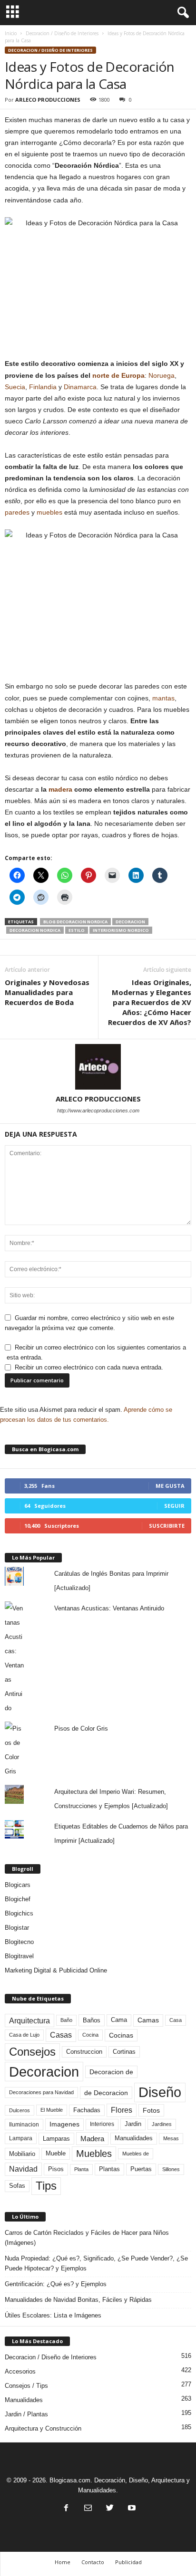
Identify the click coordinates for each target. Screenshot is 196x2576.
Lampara (21, 2138)
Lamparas (56, 2139)
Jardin (133, 2124)
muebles (49, 512)
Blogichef (18, 1899)
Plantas (109, 2169)
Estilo (77, 930)
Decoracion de (111, 2072)
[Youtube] (131, 2509)
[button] (181, 13)
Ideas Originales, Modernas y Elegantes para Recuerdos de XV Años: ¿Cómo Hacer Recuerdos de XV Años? (150, 1002)
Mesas (171, 2138)
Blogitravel (19, 1956)
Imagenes (64, 2124)
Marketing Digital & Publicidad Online (56, 1970)
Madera (92, 2139)
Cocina (90, 2035)
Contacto (93, 2562)
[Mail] (88, 2509)
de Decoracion (106, 2093)
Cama (119, 2020)
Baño (66, 2020)
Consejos (32, 2052)
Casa (176, 2020)
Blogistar (17, 1928)
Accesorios (20, 2371)
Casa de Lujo (24, 2035)
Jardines (162, 2124)
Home (63, 2562)
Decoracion (130, 922)
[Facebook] (66, 2509)
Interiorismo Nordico (121, 930)
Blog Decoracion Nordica (75, 922)
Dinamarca (80, 387)
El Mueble (52, 2110)
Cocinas (121, 2035)
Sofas (17, 2186)
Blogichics (19, 1913)
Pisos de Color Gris (81, 1729)
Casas (61, 2035)
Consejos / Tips (26, 2386)
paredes (17, 512)
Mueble (56, 2154)
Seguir (174, 1506)
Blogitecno (19, 1942)
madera (60, 789)
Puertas (141, 2169)
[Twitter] (110, 2509)
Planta (81, 2169)
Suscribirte (167, 1526)
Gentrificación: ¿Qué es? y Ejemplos (56, 2284)
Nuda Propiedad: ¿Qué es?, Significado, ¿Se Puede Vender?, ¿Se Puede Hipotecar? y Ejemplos (96, 2263)
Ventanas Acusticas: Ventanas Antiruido (109, 1608)
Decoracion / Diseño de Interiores (62, 33)
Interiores (102, 2124)
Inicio (11, 33)
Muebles (94, 2154)
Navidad (23, 2169)
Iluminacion (24, 2124)
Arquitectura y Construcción (43, 2428)
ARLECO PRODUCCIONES (48, 100)
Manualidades (134, 2138)
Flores (122, 2110)
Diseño (160, 2092)
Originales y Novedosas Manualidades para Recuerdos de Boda (47, 992)
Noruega (162, 375)
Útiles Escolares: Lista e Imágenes (53, 2315)
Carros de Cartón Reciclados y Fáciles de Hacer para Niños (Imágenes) (87, 2238)
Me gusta (170, 1486)
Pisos (56, 2169)
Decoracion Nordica (35, 930)
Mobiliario (22, 2154)
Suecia (15, 387)
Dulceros (20, 2110)
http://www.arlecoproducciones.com (98, 1111)
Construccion (84, 2052)
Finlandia (43, 387)
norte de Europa (118, 375)
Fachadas (87, 2110)
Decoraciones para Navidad (41, 2092)
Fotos (151, 2110)
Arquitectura (29, 2021)
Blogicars (18, 1885)
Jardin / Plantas (26, 2414)
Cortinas (124, 2052)
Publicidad (128, 2562)
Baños (92, 2020)
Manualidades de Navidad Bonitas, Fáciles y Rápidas (78, 2300)
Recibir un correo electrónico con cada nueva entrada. (89, 1367)
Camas (148, 2020)
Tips (46, 2186)
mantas (163, 698)
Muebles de (136, 2154)
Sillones (171, 2169)
